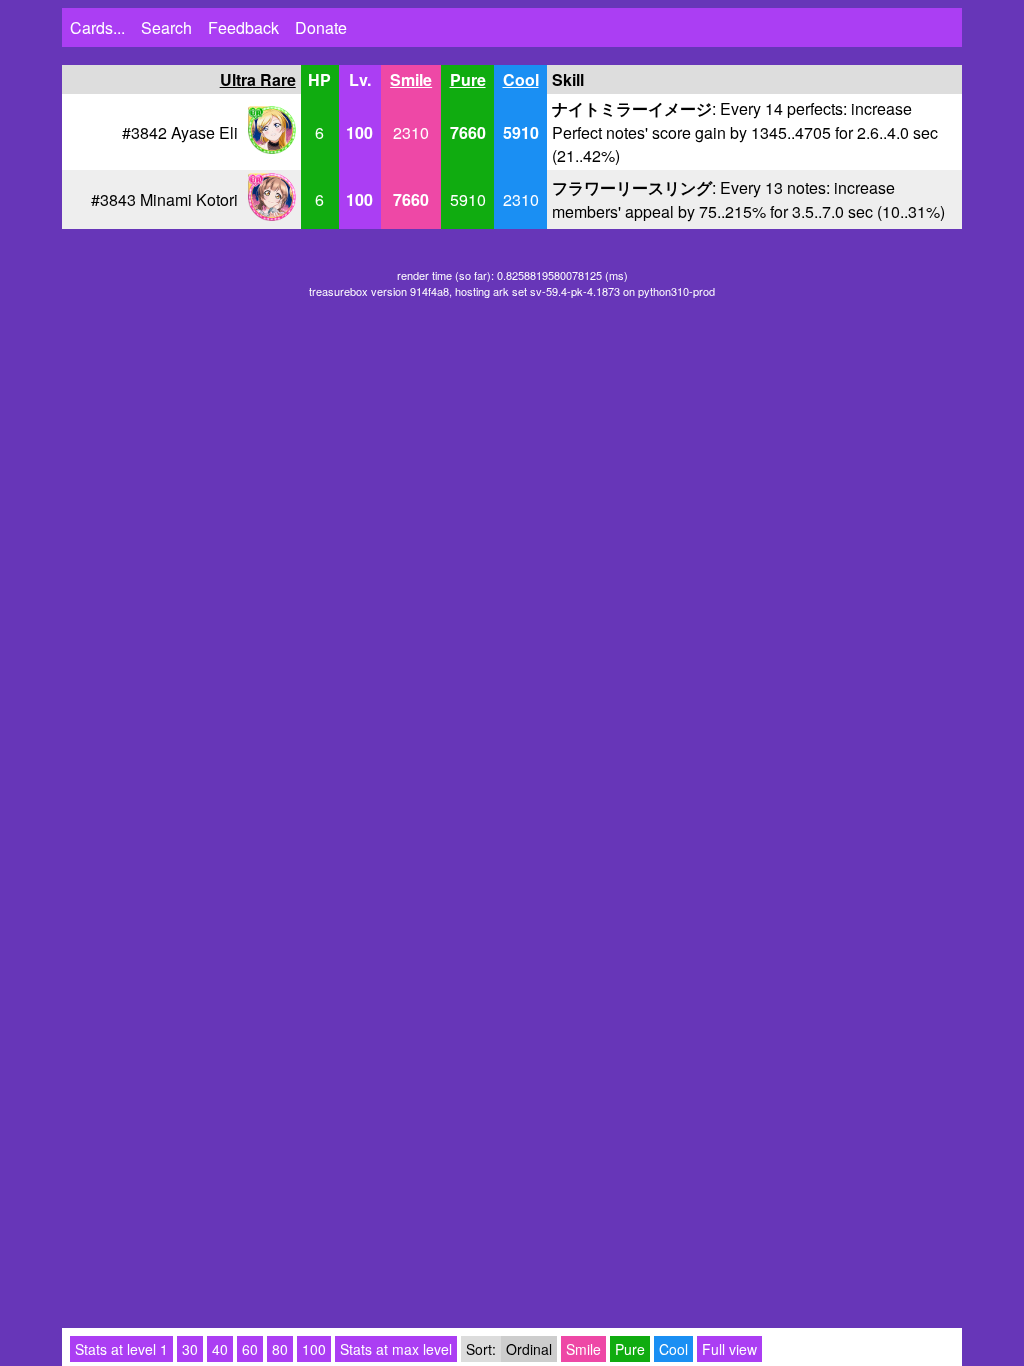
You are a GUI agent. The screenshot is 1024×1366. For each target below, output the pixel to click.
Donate (321, 27)
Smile (411, 79)
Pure (468, 79)
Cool (521, 79)
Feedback (243, 27)
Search (166, 27)
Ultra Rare (258, 79)
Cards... (97, 27)
